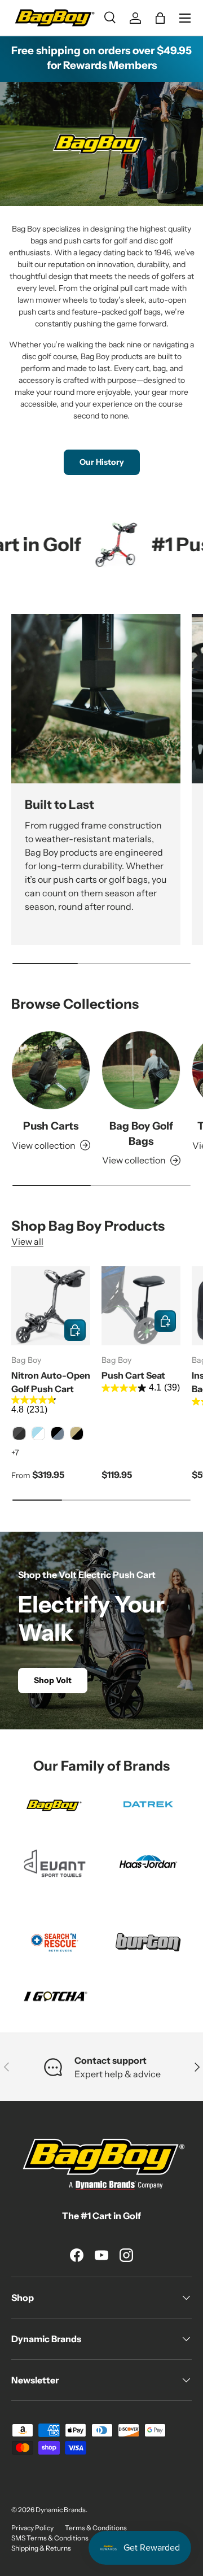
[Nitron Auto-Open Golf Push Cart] (51, 1306)
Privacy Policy (32, 2528)
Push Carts (51, 1126)
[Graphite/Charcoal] (19, 1433)
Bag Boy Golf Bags (141, 1133)
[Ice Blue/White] (38, 1433)
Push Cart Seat (133, 1375)
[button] (160, 18)
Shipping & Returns (41, 2548)
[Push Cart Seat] (141, 1306)
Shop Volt (53, 1680)
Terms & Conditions (96, 2528)
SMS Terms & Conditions (50, 2538)
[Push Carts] (51, 1070)
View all (27, 1241)
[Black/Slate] (58, 1433)
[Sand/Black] (77, 1433)
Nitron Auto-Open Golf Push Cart (51, 1382)
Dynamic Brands (61, 2510)
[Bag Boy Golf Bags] (141, 1070)
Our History (102, 462)
